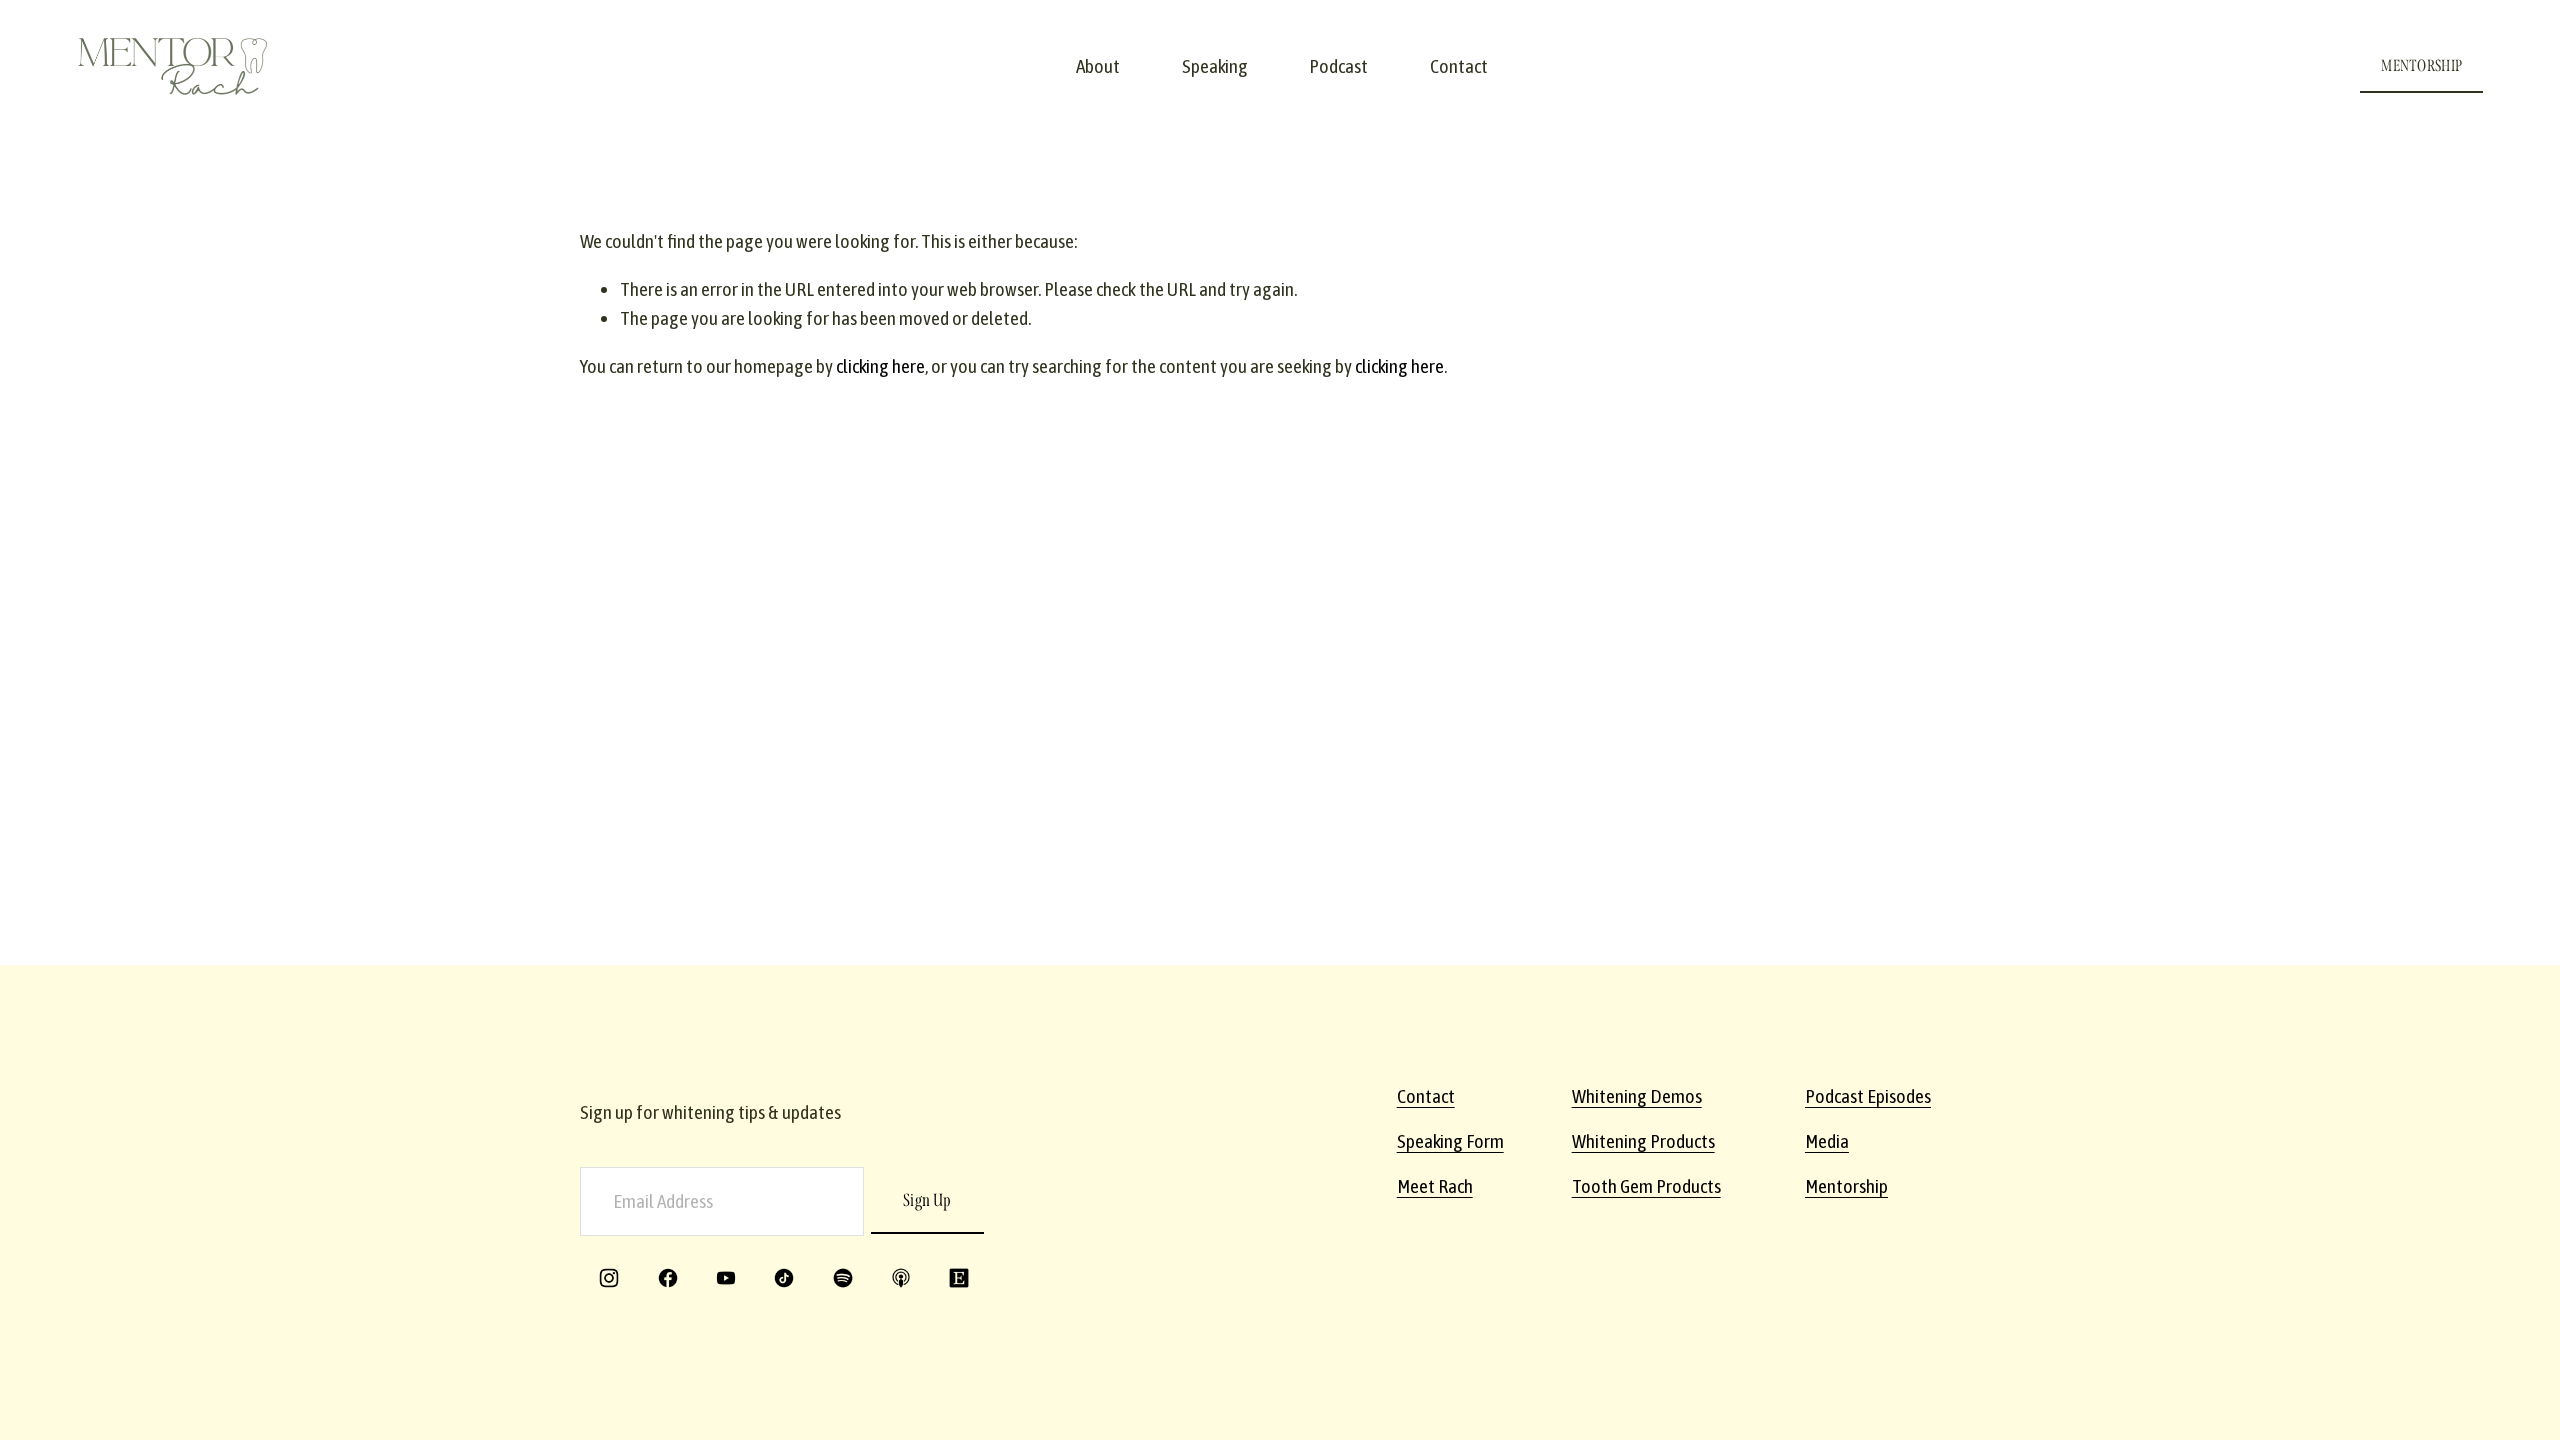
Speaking (1215, 66)
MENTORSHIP (2421, 65)
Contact (1459, 66)
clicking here (880, 366)
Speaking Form (1450, 1141)
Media (1827, 1141)
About (1098, 66)
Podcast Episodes (1868, 1096)
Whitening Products (1643, 1141)
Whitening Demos (1637, 1096)
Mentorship (1846, 1186)
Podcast (1338, 66)
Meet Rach (1435, 1186)
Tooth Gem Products (1646, 1186)
